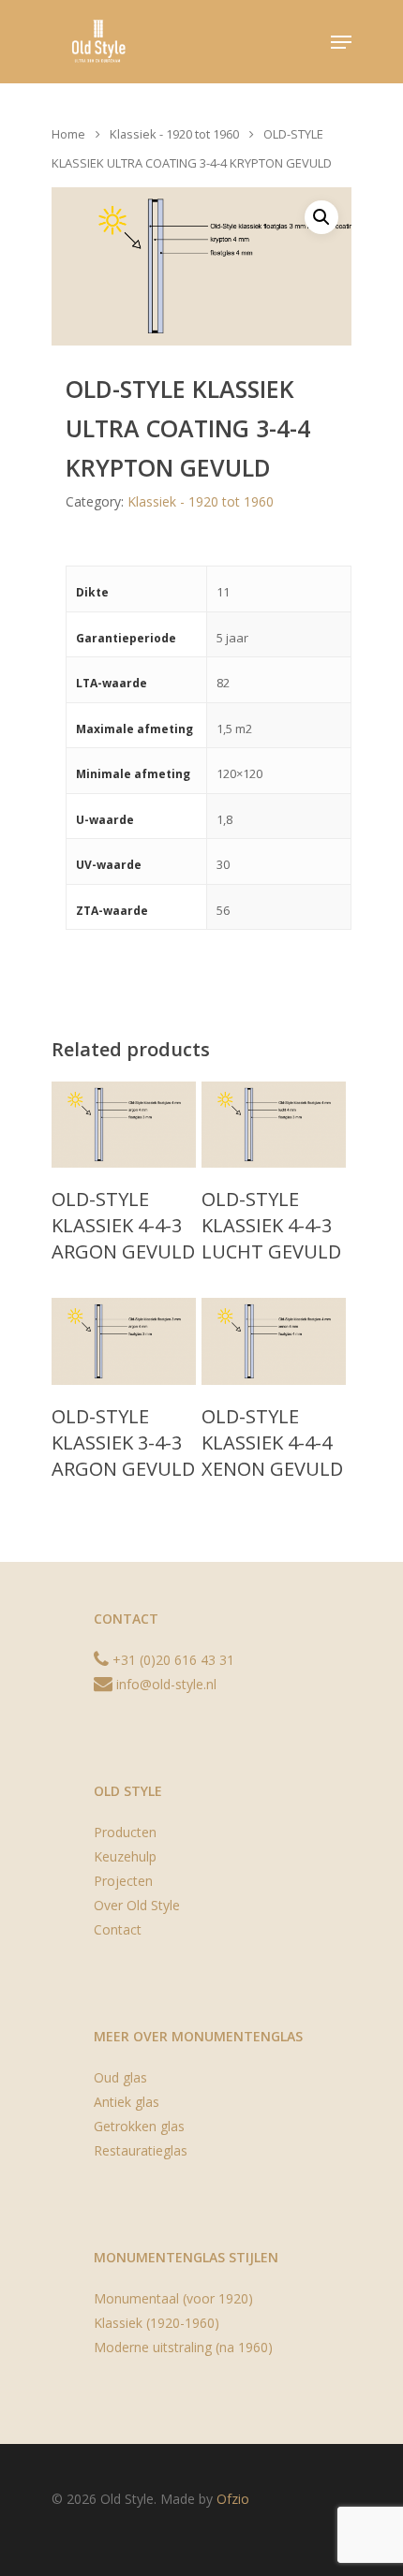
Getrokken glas (139, 2126)
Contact (118, 1929)
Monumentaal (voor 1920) (173, 2298)
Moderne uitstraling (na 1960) (183, 2347)
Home (68, 134)
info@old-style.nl (164, 1684)
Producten (125, 1832)
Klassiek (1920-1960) (157, 2323)
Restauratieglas (141, 2150)
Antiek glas (127, 2102)
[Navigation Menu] (341, 42)
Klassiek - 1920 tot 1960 (174, 134)
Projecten (123, 1881)
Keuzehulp (125, 1856)
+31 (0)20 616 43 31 (172, 1660)
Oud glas (120, 2077)
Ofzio (233, 2499)
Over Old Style (137, 1905)
